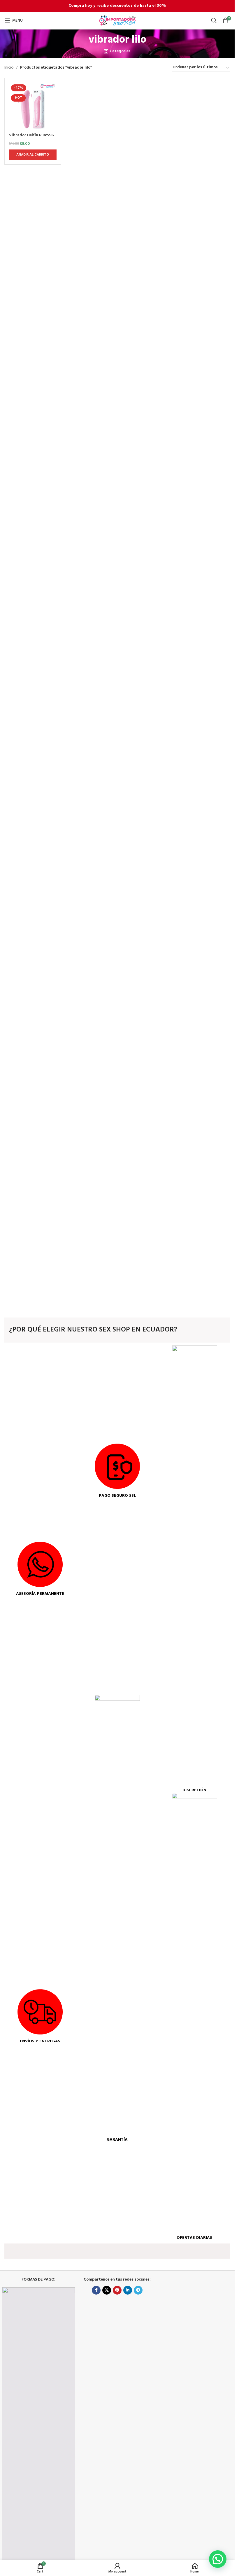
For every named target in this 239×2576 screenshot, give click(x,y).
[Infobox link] (40, 1569)
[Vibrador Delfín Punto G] (33, 106)
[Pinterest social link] (117, 2290)
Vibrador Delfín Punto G (32, 135)
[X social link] (107, 2290)
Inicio (9, 68)
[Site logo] (117, 21)
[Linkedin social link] (128, 2290)
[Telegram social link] (138, 2290)
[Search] (214, 20)
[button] (218, 2559)
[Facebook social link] (96, 2290)
